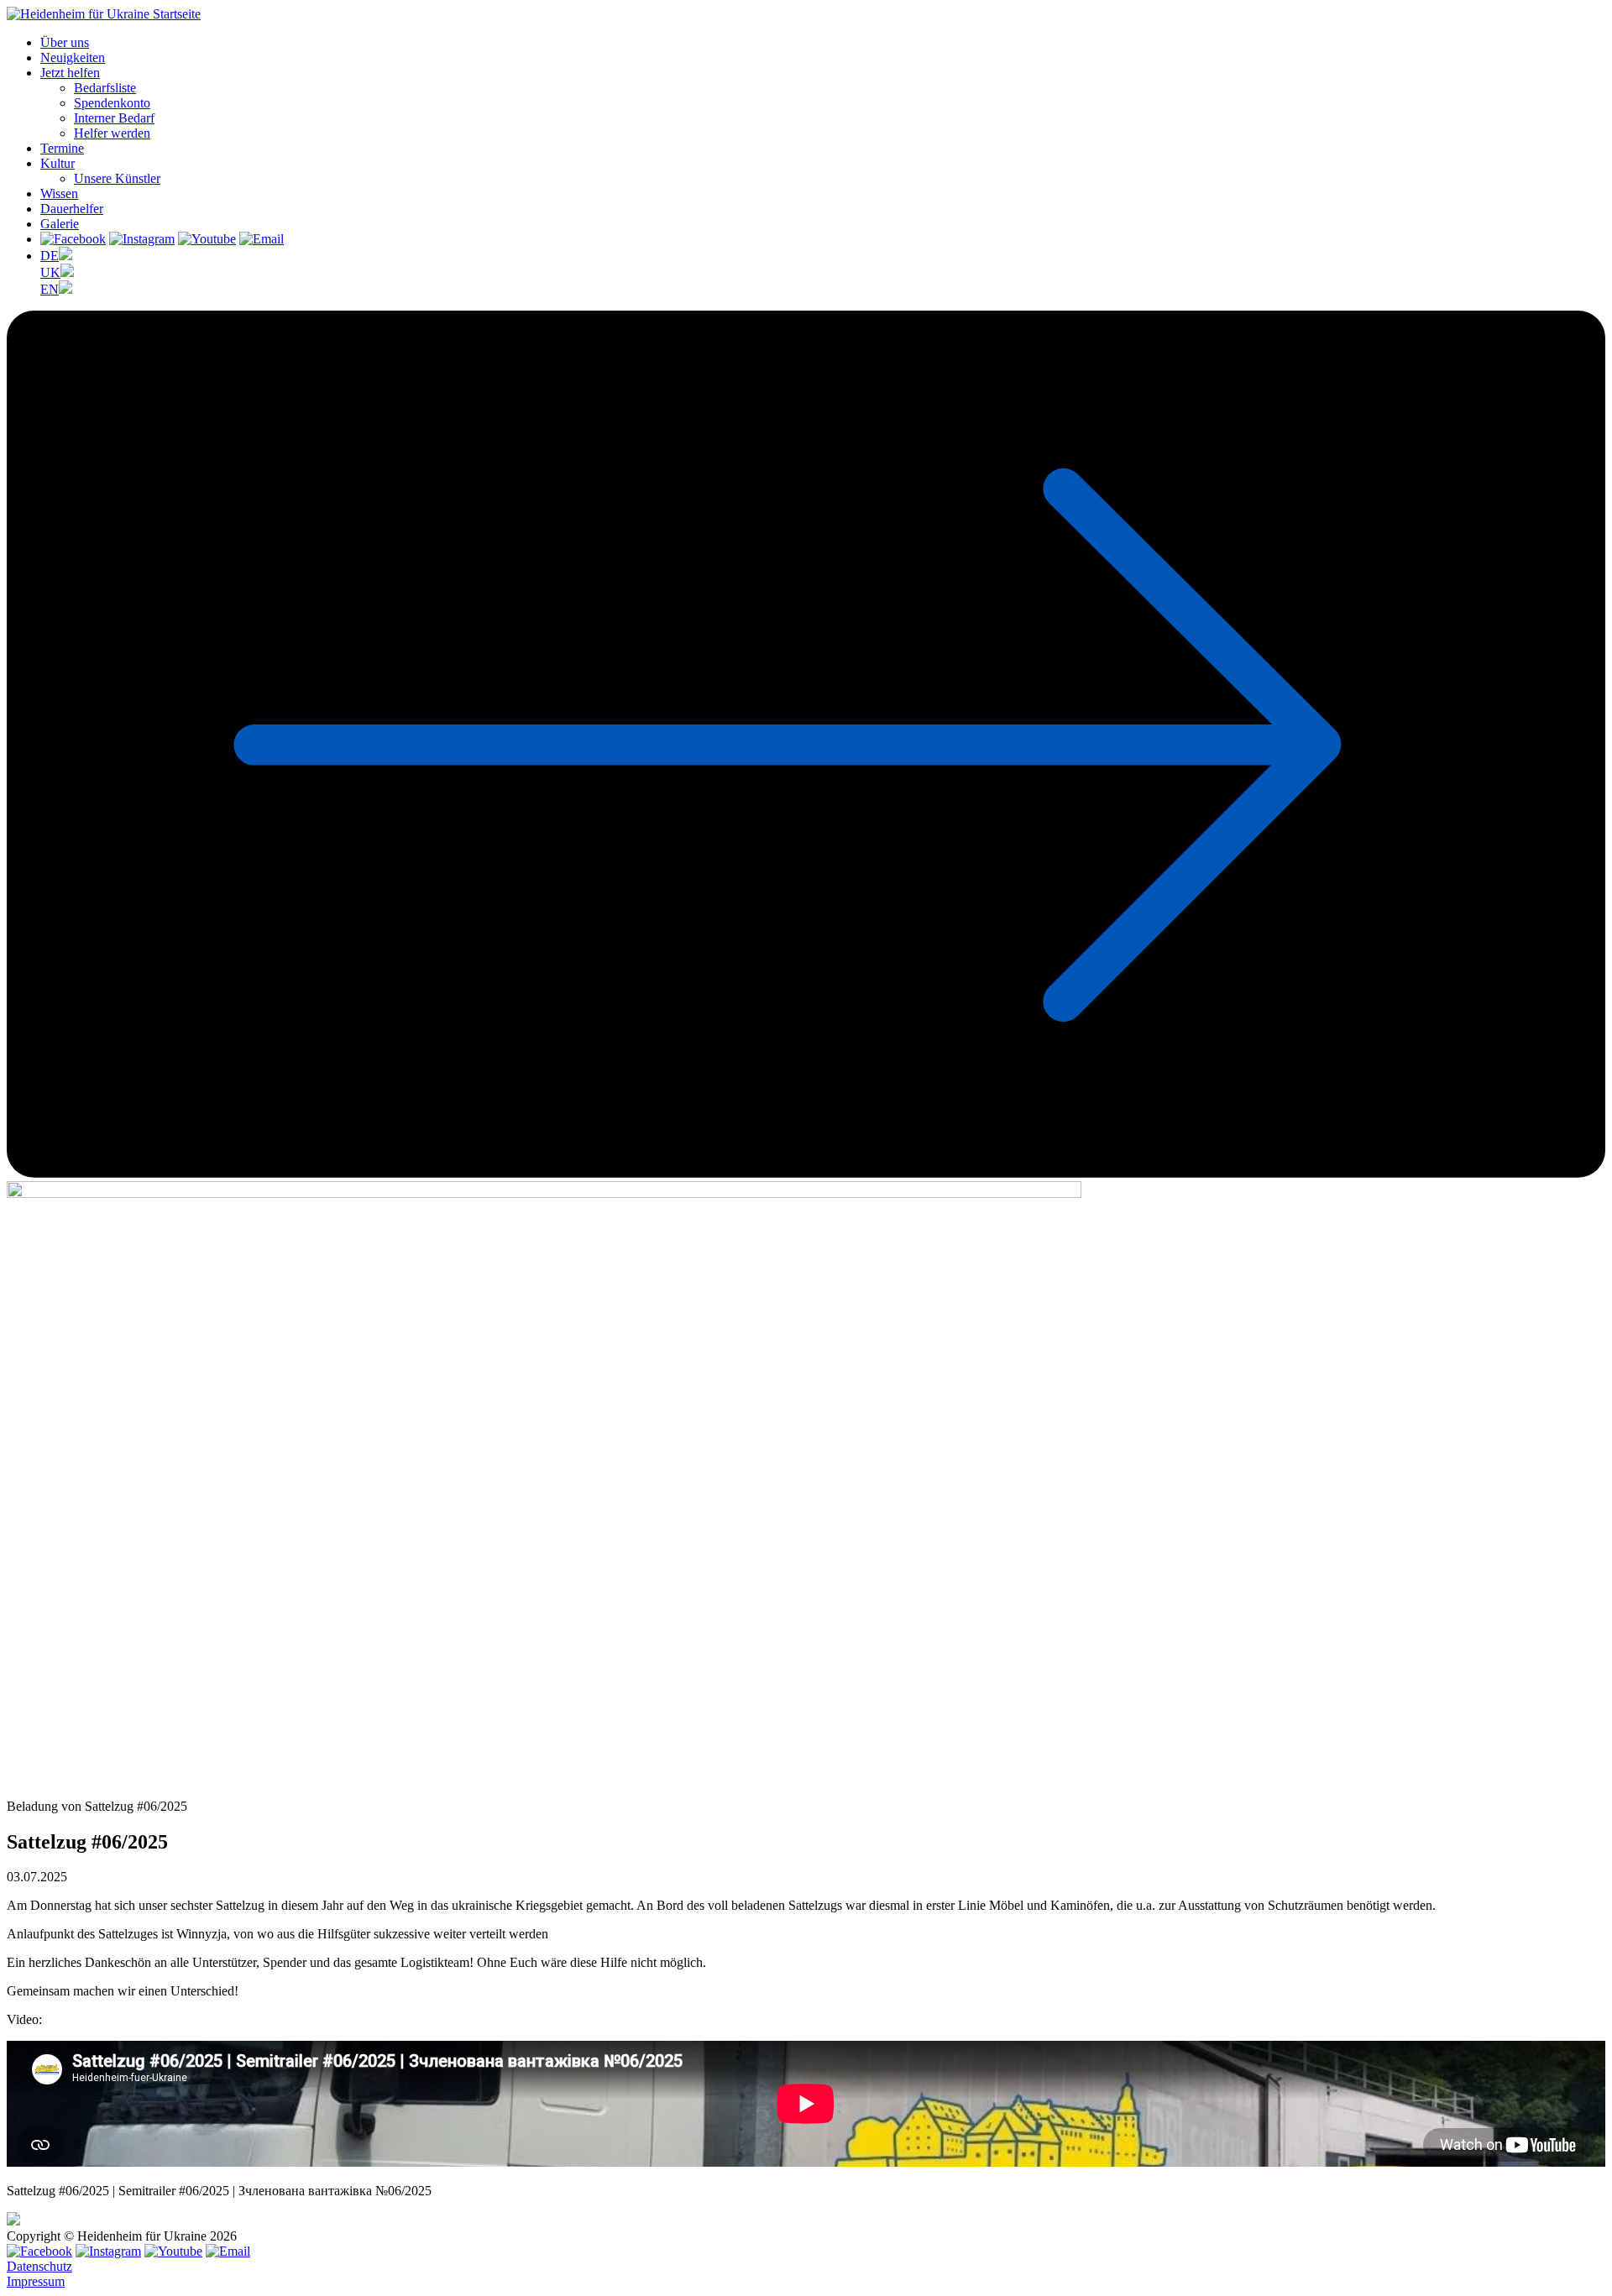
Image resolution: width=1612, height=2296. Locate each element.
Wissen (59, 194)
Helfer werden (112, 133)
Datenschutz (39, 2266)
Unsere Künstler (117, 178)
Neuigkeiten (73, 58)
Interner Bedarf (114, 118)
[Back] (806, 1173)
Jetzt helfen (70, 73)
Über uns (65, 42)
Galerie (60, 224)
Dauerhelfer (72, 209)
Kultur (58, 163)
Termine (62, 148)
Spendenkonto (112, 103)
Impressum (36, 2281)
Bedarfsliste (105, 88)
